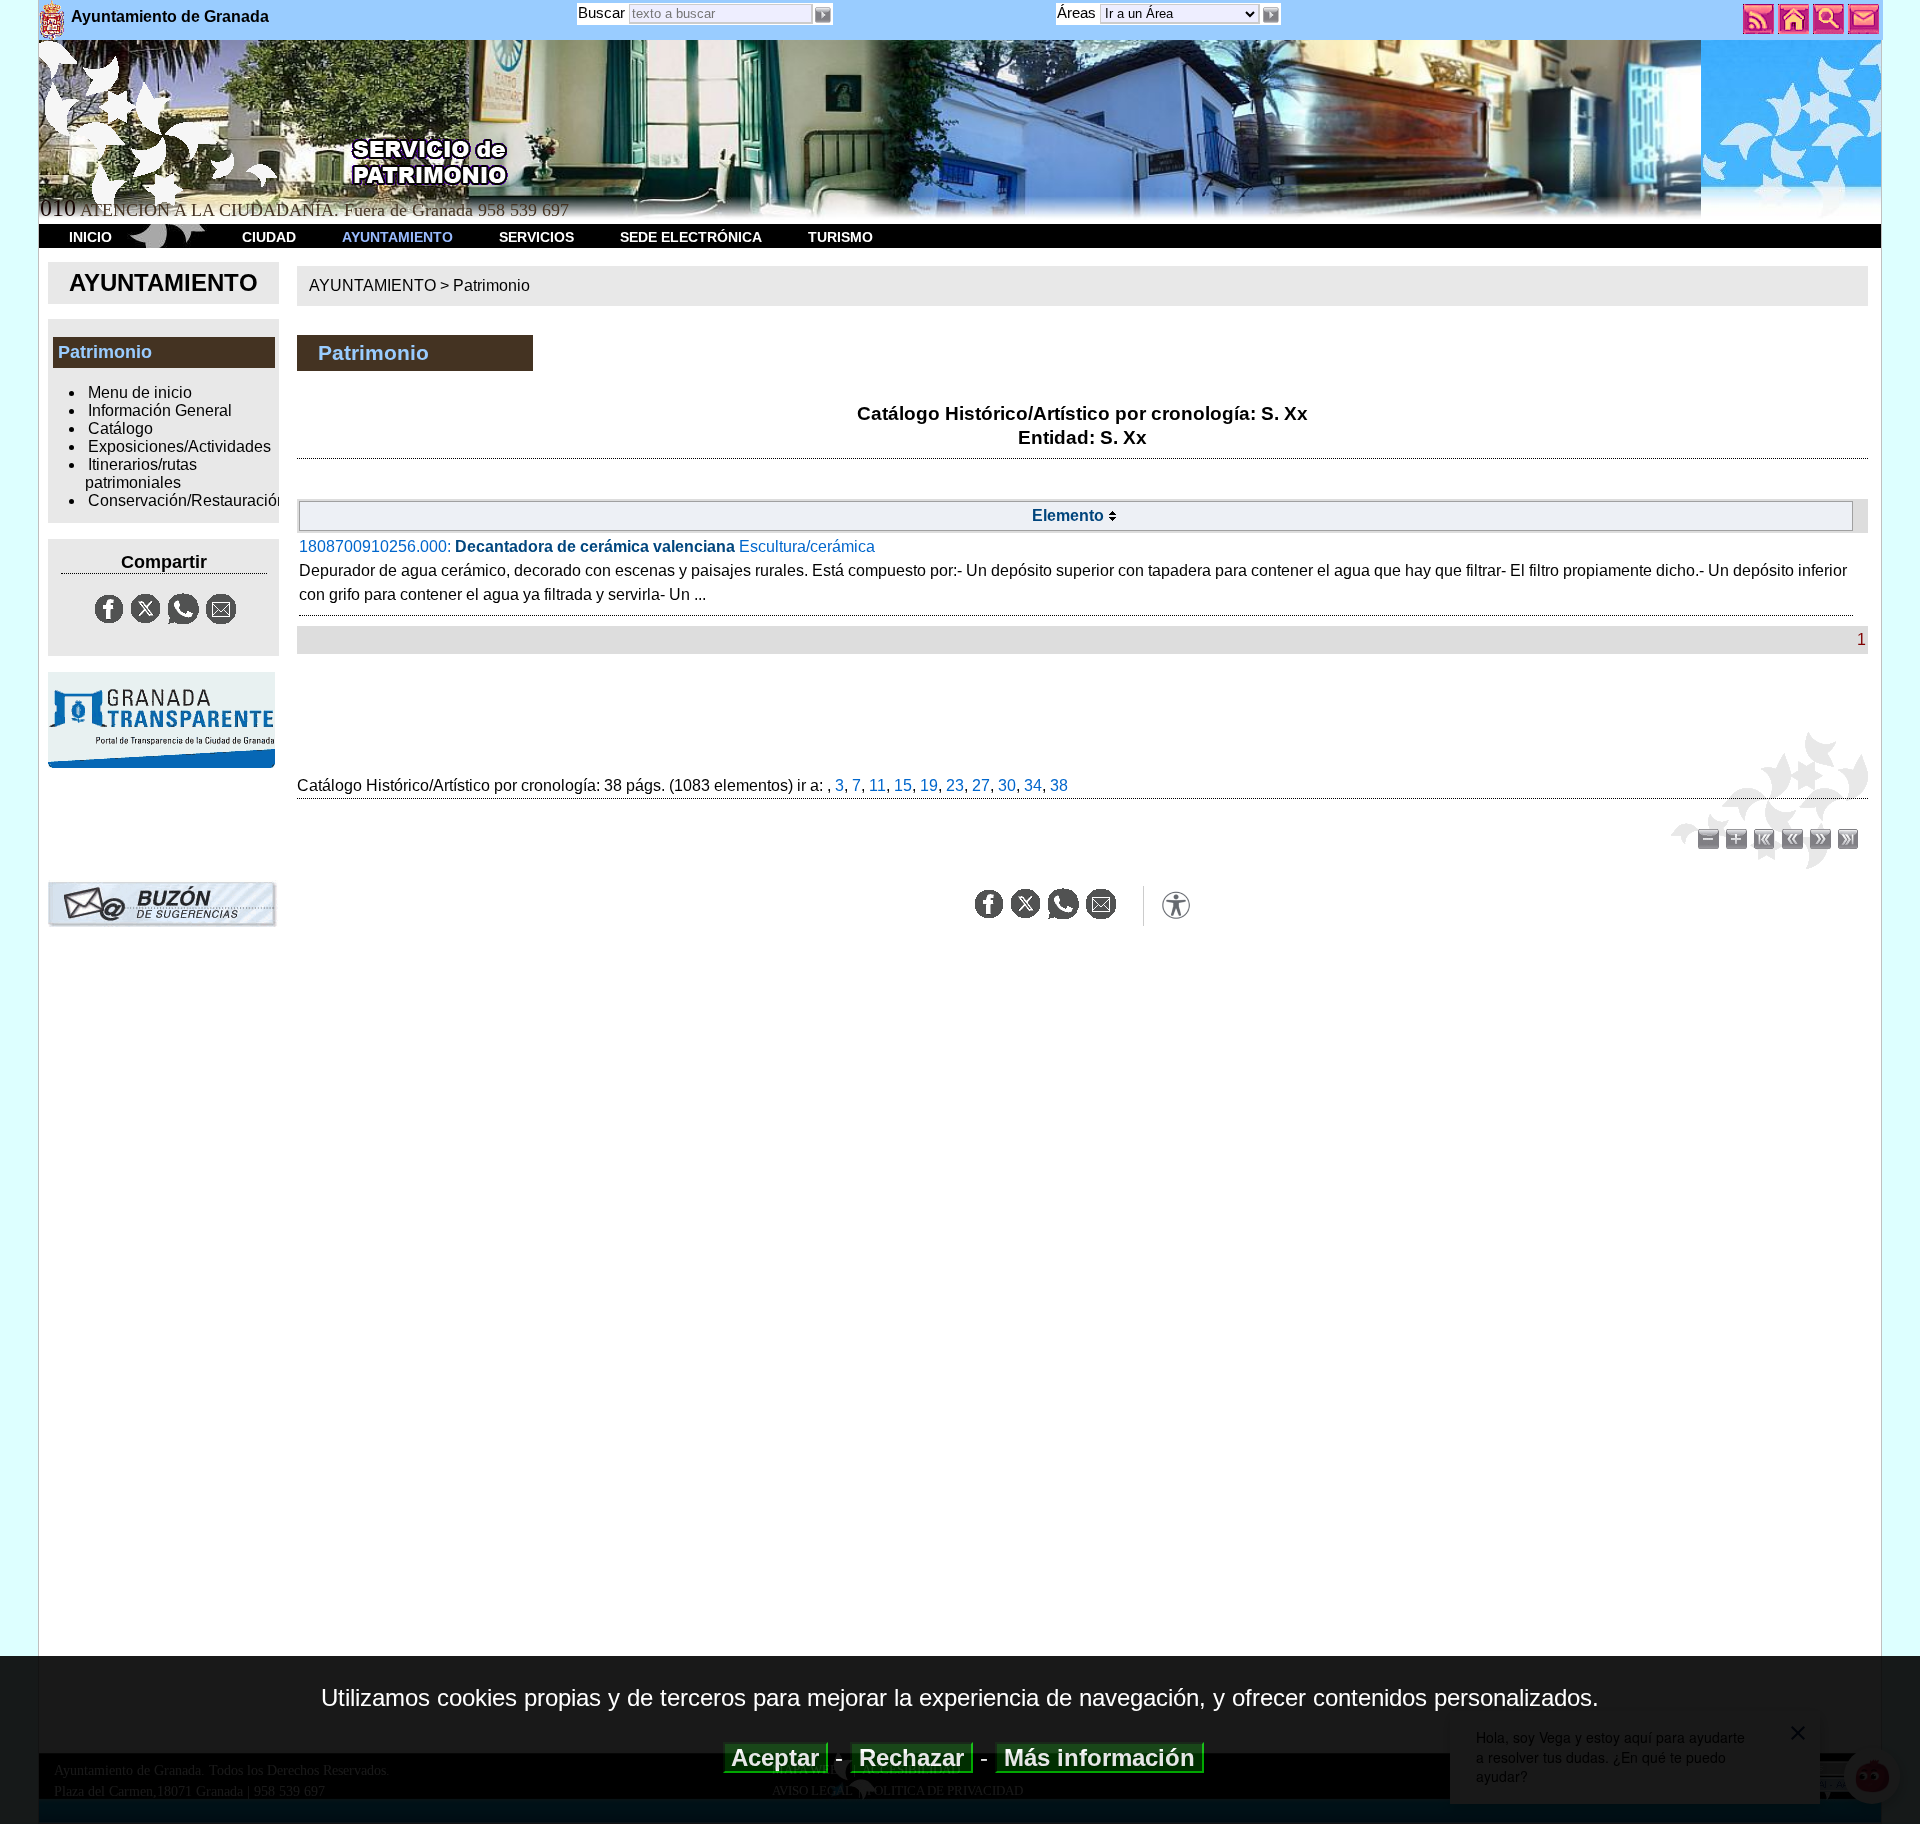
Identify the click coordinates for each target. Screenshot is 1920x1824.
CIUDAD (269, 237)
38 (1059, 785)
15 (903, 785)
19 (929, 785)
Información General (160, 410)
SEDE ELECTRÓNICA (691, 237)
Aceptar (775, 1757)
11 (877, 785)
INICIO (90, 237)
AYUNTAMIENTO (397, 237)
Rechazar (911, 1757)
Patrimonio (491, 285)
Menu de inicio (140, 392)
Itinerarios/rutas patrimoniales (141, 473)
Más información (1099, 1757)
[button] (1270, 15)
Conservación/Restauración (187, 500)
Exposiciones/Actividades (179, 446)
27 (981, 785)
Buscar (601, 12)
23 (955, 785)
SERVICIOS (536, 237)
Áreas (1078, 12)
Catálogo (120, 428)
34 (1033, 785)
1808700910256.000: (1073, 570)
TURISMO (840, 237)
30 (1007, 785)
